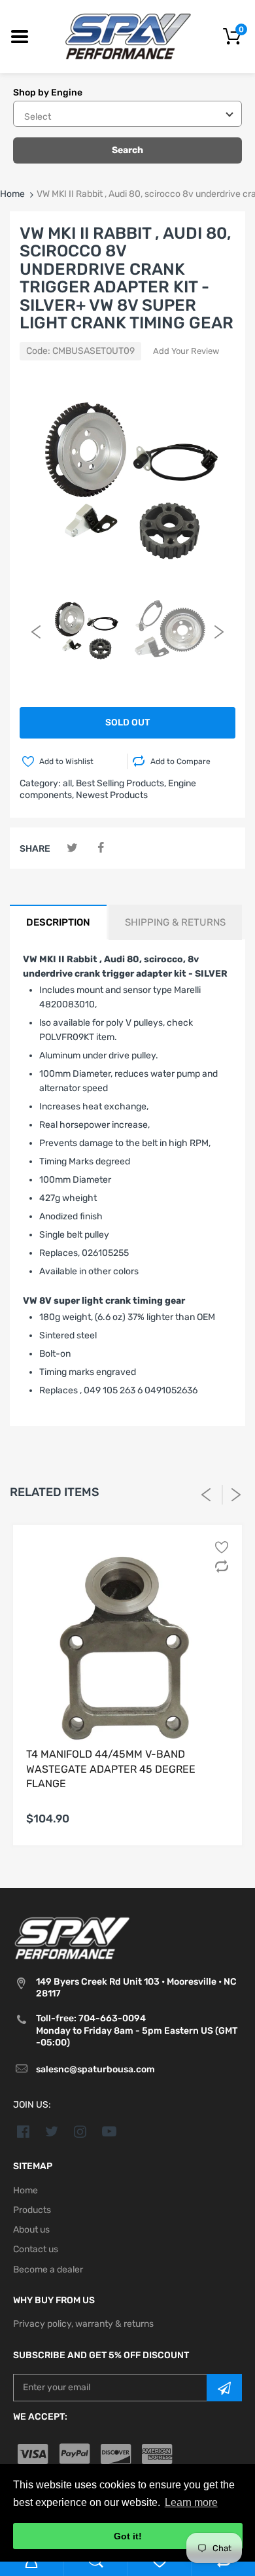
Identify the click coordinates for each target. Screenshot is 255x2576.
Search (127, 150)
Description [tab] (58, 922)
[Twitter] (72, 848)
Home (12, 194)
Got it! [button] (128, 2536)
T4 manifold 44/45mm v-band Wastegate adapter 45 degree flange (111, 1769)
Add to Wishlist (66, 761)
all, (68, 783)
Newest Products (112, 795)
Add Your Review (186, 351)
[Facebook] (100, 848)
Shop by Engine (48, 93)
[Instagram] (81, 2131)
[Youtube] (109, 2131)
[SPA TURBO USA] (128, 36)
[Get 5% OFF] (224, 2388)
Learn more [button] (191, 2502)
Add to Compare (180, 761)
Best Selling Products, (121, 783)
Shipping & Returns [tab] (175, 922)
